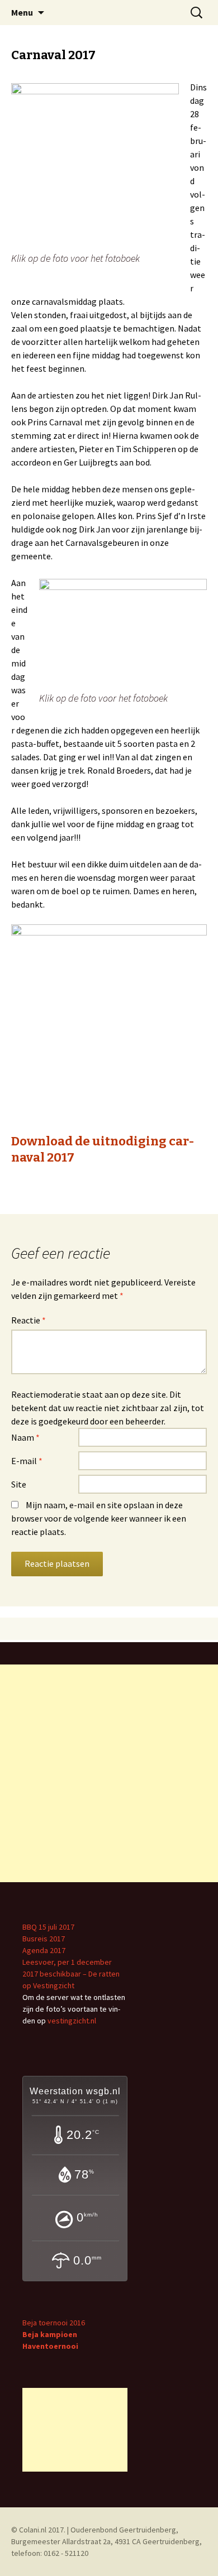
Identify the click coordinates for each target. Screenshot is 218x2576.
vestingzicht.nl (72, 2021)
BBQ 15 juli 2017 (48, 1927)
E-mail (27, 1461)
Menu (22, 12)
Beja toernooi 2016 (54, 2323)
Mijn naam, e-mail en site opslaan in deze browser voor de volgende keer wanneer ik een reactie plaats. (99, 1518)
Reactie (29, 1320)
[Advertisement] (109, 1773)
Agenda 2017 (44, 1950)
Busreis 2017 (44, 1939)
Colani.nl (33, 2530)
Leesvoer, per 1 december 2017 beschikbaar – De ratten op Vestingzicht (71, 1974)
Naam (25, 1437)
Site (19, 1484)
